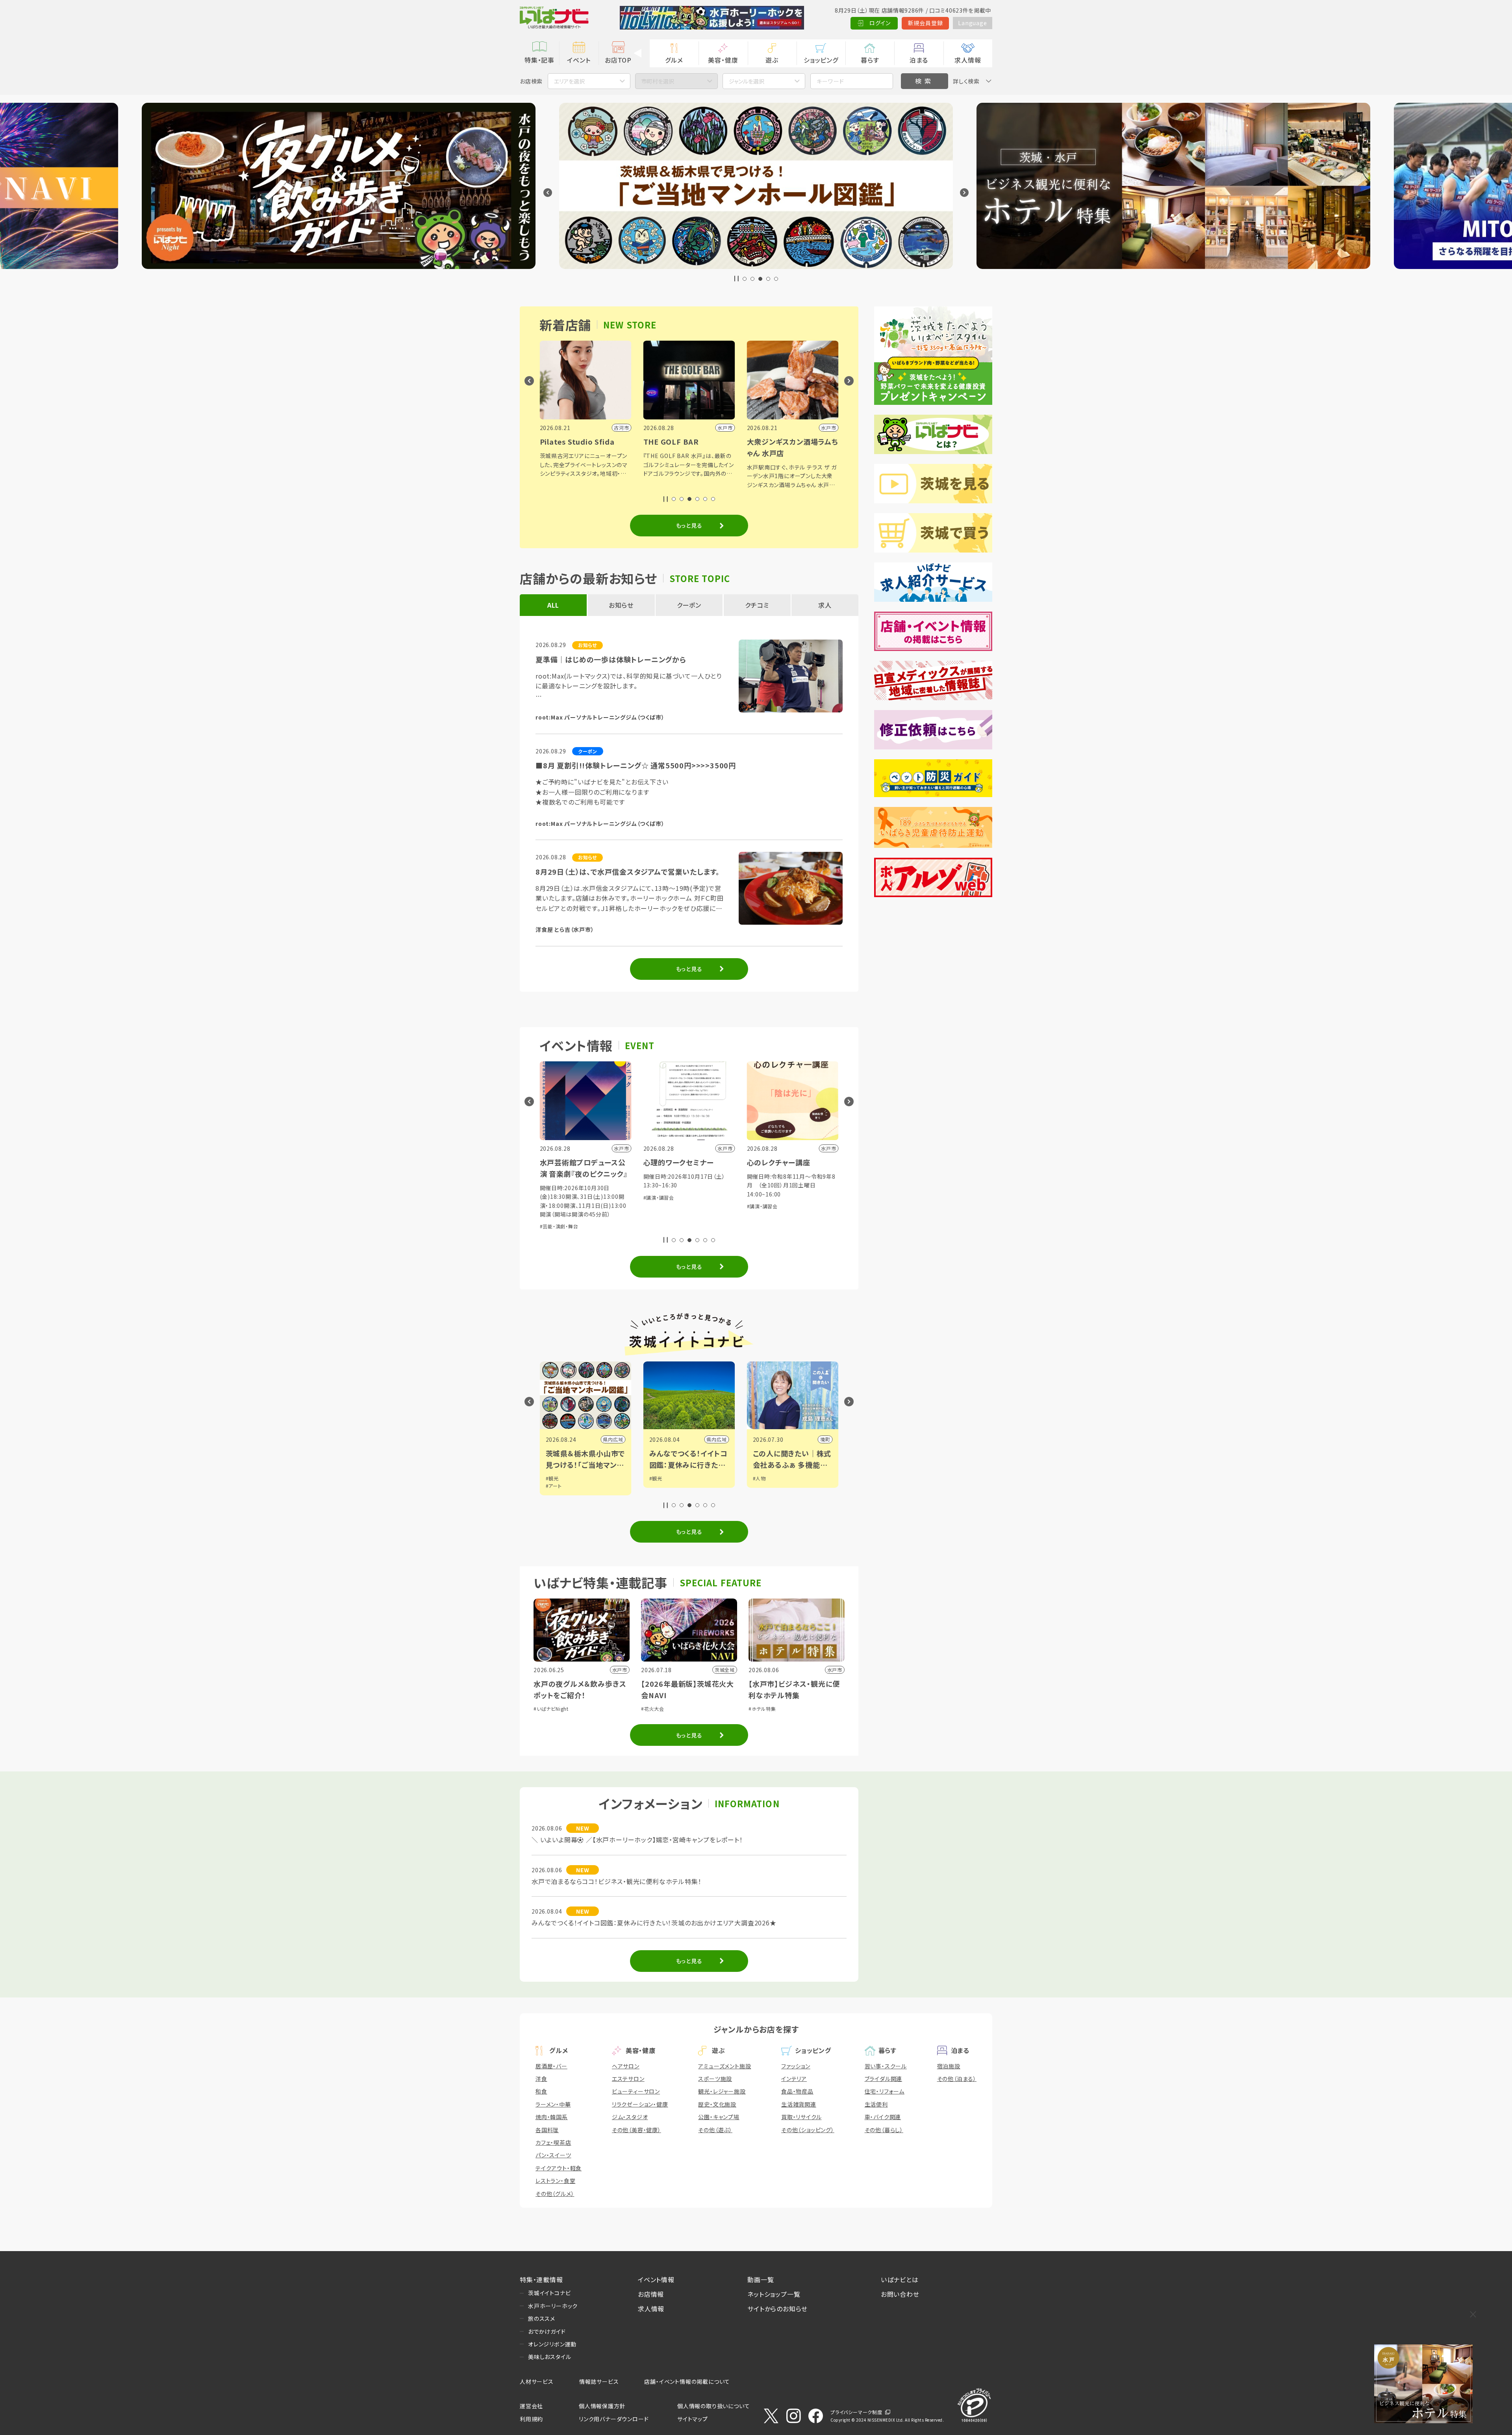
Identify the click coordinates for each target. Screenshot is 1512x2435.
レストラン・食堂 (555, 2181)
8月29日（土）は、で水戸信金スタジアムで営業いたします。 (628, 872)
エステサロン (628, 2079)
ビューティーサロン (636, 2091)
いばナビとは (900, 2279)
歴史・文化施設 (717, 2104)
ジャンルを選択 (747, 81)
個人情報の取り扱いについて (713, 2406)
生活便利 (876, 2104)
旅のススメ (542, 2318)
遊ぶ (772, 60)
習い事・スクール (886, 2066)
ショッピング (821, 60)
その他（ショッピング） (808, 2130)
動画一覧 (761, 2279)
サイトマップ (693, 2419)
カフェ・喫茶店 (553, 2142)
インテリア (794, 2079)
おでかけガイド (547, 2331)
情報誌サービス (599, 2381)
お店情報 (651, 2294)
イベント (579, 60)
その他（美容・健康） (636, 2130)
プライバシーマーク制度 (856, 2412)
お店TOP (618, 60)
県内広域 (613, 1439)
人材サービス (537, 2381)
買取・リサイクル (801, 2117)
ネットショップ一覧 (774, 2294)
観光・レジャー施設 (722, 2091)
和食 (541, 2091)
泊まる (919, 60)
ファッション (796, 2066)
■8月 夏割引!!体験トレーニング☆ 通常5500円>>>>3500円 (636, 765)
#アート (554, 1486)
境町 (825, 1439)
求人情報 (968, 60)
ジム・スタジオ (630, 2117)
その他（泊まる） (957, 2079)
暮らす (870, 60)
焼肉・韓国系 (552, 2117)
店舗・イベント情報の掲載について (687, 2381)
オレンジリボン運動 (552, 2344)
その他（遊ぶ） (715, 2130)
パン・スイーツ (553, 2155)
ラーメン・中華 (553, 2104)
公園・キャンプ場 (719, 2117)
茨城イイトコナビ (549, 2293)
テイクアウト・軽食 (559, 2168)
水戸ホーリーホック (553, 2306)
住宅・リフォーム (885, 2091)
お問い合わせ (900, 2294)
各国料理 (547, 2130)
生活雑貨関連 (799, 2104)
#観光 (552, 1478)
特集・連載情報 (541, 2279)
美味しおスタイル (549, 2357)
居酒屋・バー (551, 2066)
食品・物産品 (797, 2091)
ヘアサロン (626, 2066)
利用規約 (531, 2419)
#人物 (759, 1478)
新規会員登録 (926, 23)
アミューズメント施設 (724, 2066)
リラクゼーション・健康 (640, 2104)
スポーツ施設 (715, 2079)
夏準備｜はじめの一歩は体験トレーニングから (611, 659)
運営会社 (531, 2406)
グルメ (674, 60)
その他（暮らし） (884, 2130)
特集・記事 (539, 60)
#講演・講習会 (659, 1197)
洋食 (541, 2079)
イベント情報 (656, 2279)
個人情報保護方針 (602, 2406)
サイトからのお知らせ (777, 2309)
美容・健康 (723, 60)
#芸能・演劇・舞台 (559, 1226)
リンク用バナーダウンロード (614, 2419)
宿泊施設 (949, 2066)
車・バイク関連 (883, 2117)
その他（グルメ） (555, 2194)
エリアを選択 (569, 81)
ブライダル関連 (884, 2079)
